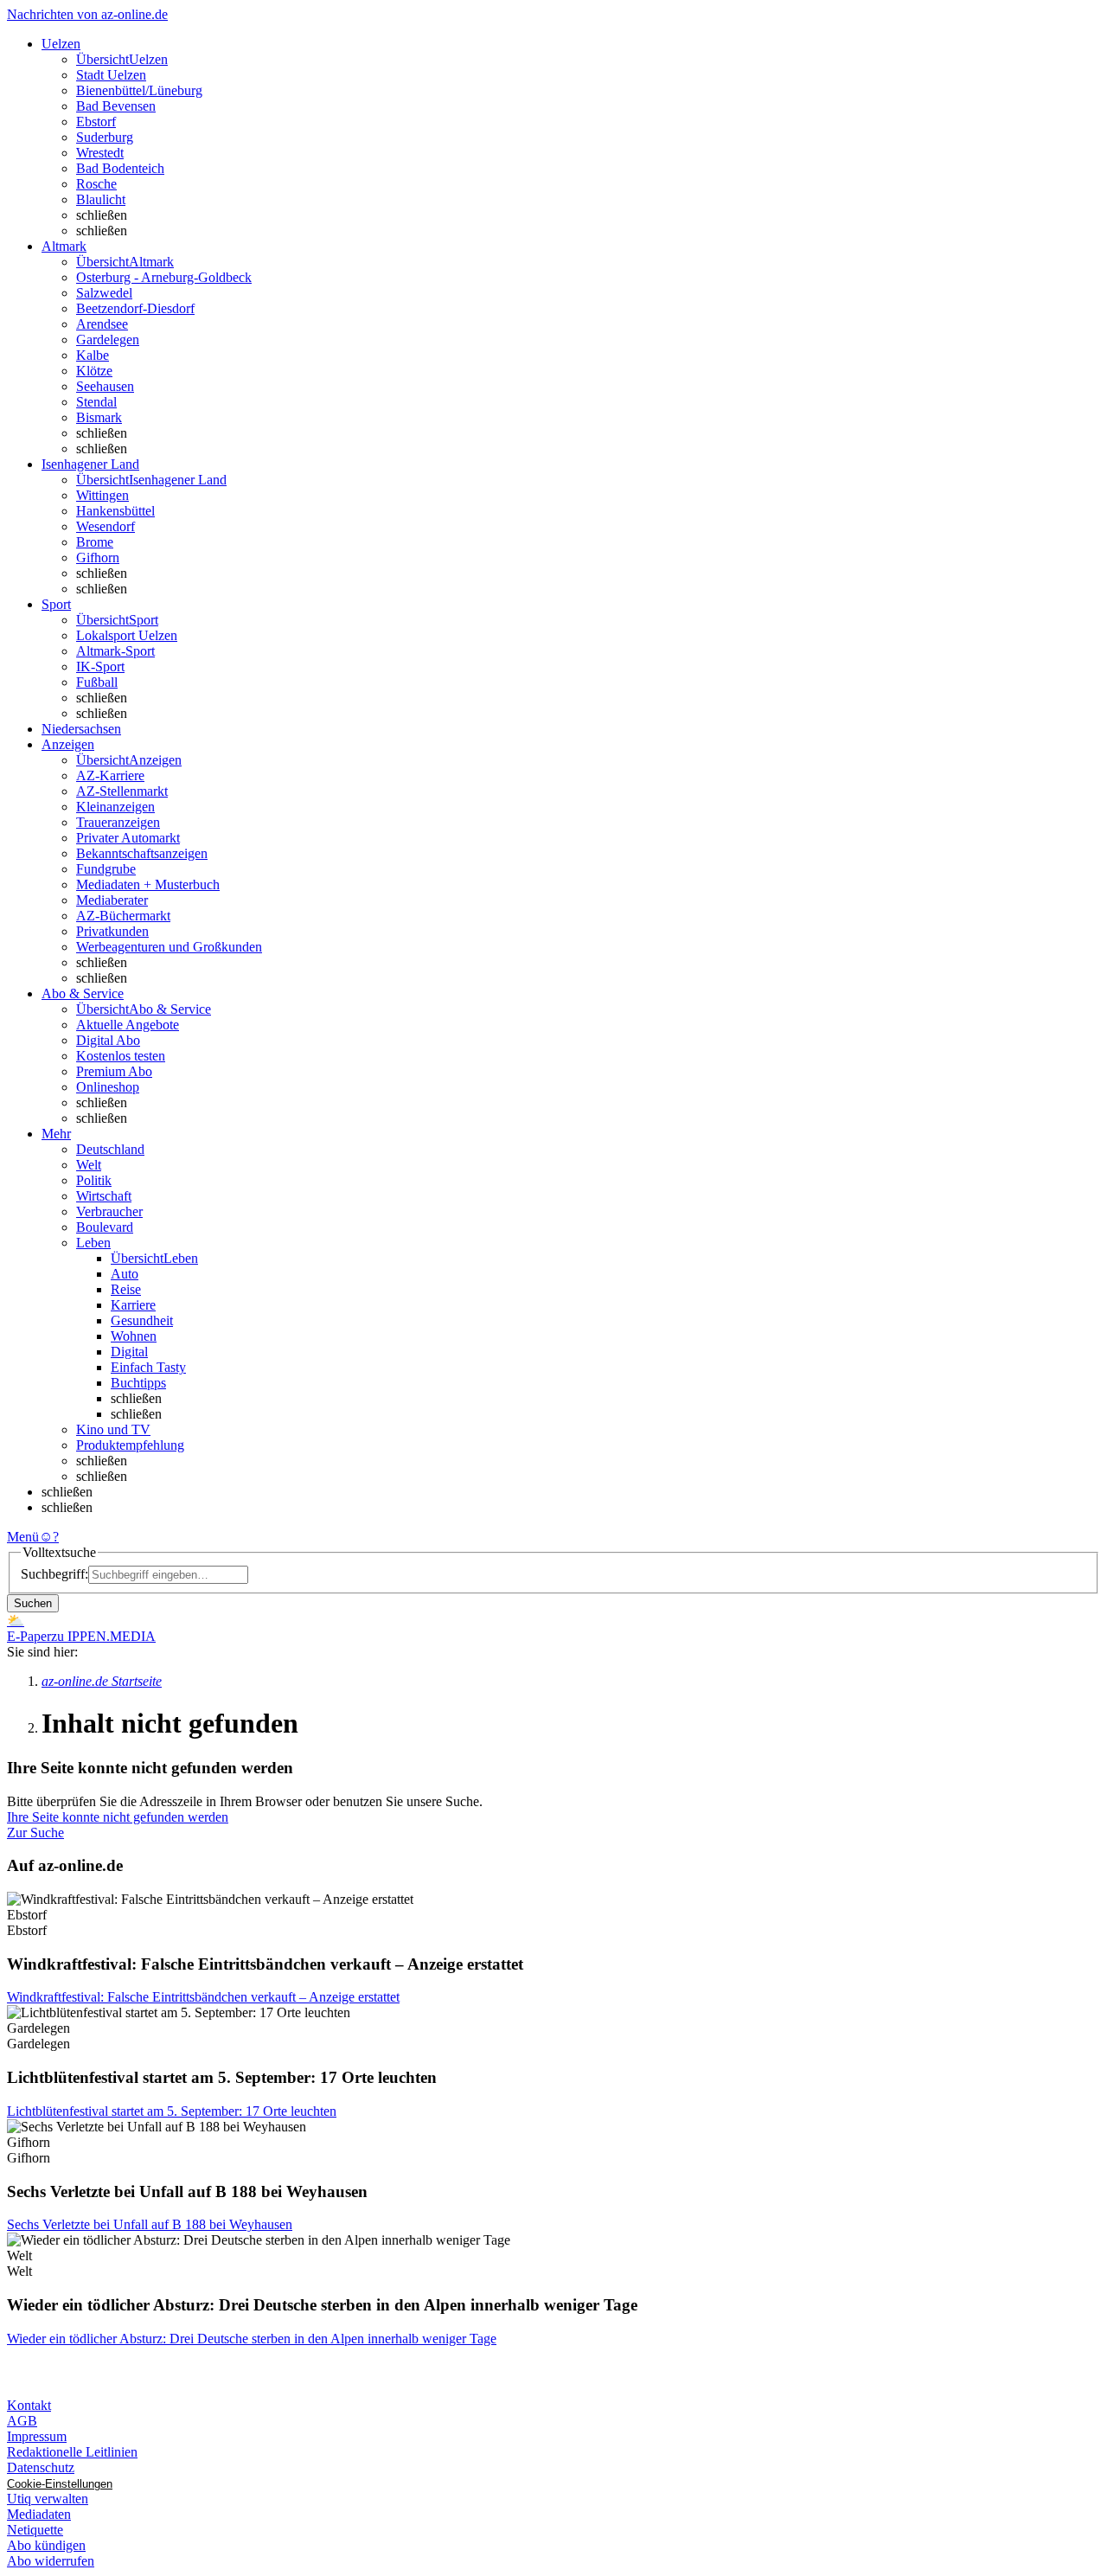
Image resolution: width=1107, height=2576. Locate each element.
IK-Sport (100, 666)
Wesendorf (106, 526)
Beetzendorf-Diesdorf (135, 308)
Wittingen (102, 495)
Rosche (96, 184)
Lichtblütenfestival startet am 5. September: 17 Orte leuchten (172, 2111)
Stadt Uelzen (111, 75)
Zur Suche (35, 1833)
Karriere (133, 1305)
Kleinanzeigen (115, 807)
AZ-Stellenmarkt (122, 791)
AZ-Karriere (110, 775)
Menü (23, 1537)
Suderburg (105, 137)
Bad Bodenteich (120, 168)
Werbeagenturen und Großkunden (169, 947)
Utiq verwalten (48, 2499)
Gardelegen (108, 340)
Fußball (97, 682)
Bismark (99, 417)
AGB (22, 2421)
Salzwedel (104, 293)
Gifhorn (98, 557)
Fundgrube (106, 869)
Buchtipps (138, 1383)
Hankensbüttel (115, 511)
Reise (126, 1289)
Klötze (94, 371)
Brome (95, 542)
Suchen (33, 1603)
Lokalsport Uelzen (127, 635)
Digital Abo (108, 1040)
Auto (125, 1274)
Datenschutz (41, 2467)
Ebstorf (96, 122)
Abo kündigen (46, 2545)
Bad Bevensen (116, 106)
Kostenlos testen (121, 1056)
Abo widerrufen (51, 2561)
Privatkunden (112, 931)
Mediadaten (39, 2514)
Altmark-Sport (115, 651)
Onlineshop (108, 1087)
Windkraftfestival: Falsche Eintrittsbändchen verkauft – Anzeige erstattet (203, 1997)
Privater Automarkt (128, 838)
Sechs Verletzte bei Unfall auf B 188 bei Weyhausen (150, 2224)
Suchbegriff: (54, 1574)
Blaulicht (101, 199)
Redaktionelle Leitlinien (72, 2452)
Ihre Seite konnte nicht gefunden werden (118, 1817)
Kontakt (29, 2405)
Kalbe (93, 355)
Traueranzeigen (118, 822)
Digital (129, 1352)
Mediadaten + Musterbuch (148, 884)
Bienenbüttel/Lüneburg (139, 90)
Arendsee (102, 324)
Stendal (96, 402)
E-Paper (29, 1636)
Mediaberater (112, 900)
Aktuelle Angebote (128, 1025)
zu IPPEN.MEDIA (103, 1636)
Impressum (37, 2436)
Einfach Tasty (148, 1367)
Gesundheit (142, 1320)
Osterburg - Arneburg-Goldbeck (164, 277)
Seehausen (105, 386)
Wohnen (134, 1336)
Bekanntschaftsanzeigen (142, 853)
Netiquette (35, 2530)
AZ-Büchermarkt (123, 916)
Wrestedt (100, 153)
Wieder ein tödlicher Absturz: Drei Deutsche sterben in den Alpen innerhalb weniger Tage (252, 2339)
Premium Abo (114, 1071)
